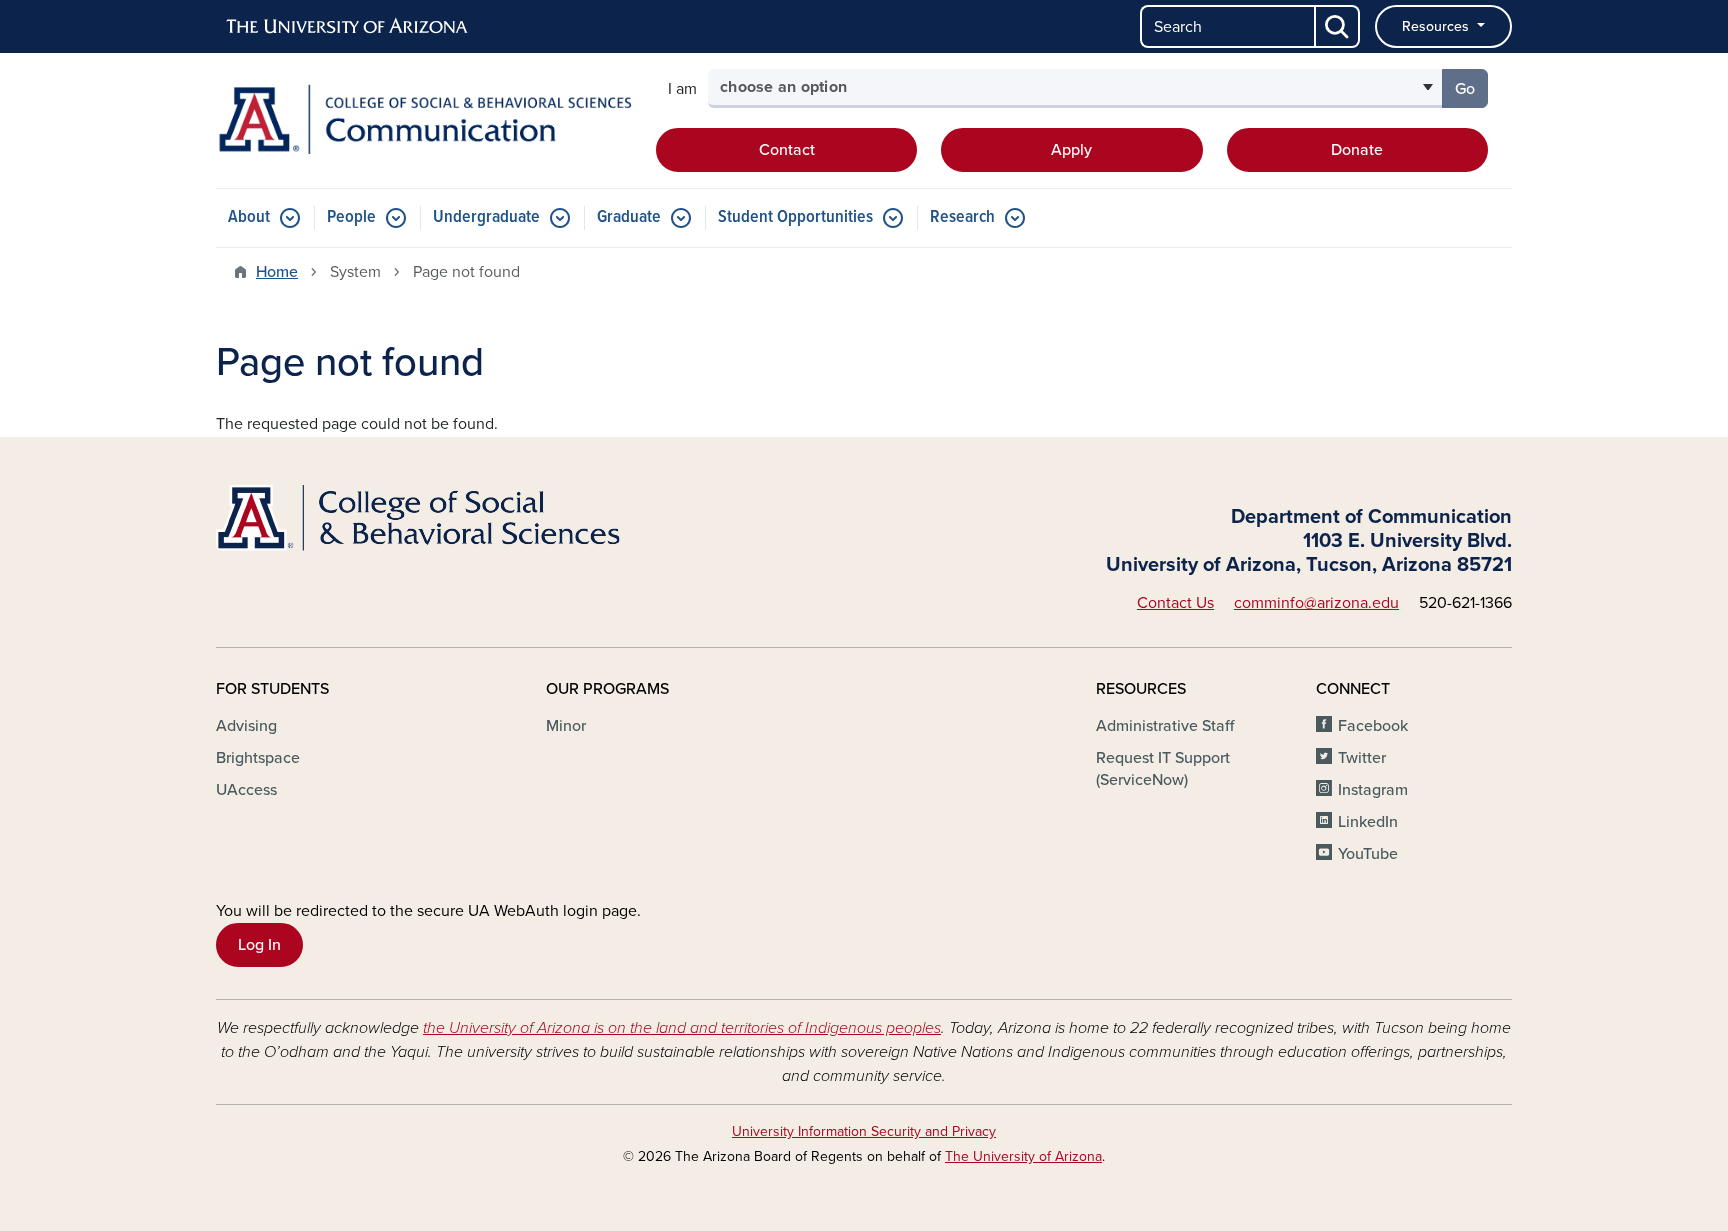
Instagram (1373, 790)
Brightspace (258, 758)
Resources (1437, 26)
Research (962, 217)
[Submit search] (1338, 26)
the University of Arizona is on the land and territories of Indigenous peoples (682, 1028)
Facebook (1373, 726)
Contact (787, 150)
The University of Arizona (1023, 1156)
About (249, 217)
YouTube (1368, 854)
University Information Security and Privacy (864, 1131)
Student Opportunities (795, 217)
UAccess (246, 790)
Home (277, 272)
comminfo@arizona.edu (1316, 603)
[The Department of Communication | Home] (424, 119)
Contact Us (1175, 603)
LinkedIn (1368, 822)
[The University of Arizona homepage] (348, 27)
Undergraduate (486, 217)
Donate (1357, 150)
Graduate (629, 217)
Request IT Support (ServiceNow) (1163, 769)
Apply (1071, 150)
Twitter (1362, 758)
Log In (259, 945)
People (351, 217)
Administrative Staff (1165, 726)
